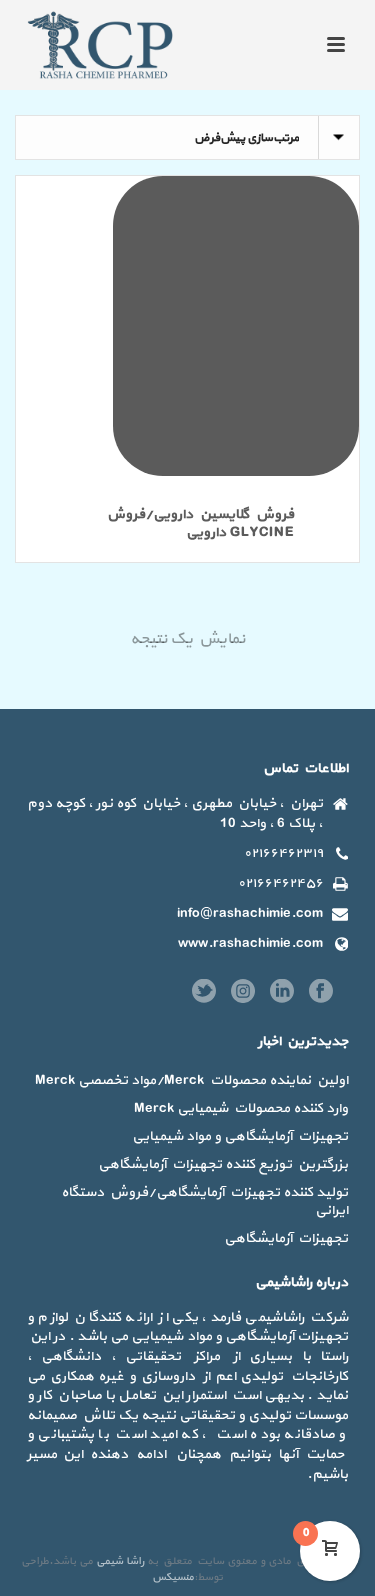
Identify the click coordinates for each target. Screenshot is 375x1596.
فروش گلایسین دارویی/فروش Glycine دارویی (200, 523)
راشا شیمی (120, 1561)
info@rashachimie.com (250, 914)
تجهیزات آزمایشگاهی (286, 1239)
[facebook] (321, 993)
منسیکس (173, 1577)
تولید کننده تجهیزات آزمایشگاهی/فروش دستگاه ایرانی (204, 1202)
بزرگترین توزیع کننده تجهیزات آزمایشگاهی (223, 1165)
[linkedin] (282, 993)
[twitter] (204, 993)
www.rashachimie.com (250, 944)
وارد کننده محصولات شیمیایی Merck (241, 1109)
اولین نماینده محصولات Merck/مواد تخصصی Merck (191, 1081)
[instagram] (243, 993)
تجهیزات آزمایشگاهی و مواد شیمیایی (240, 1137)
